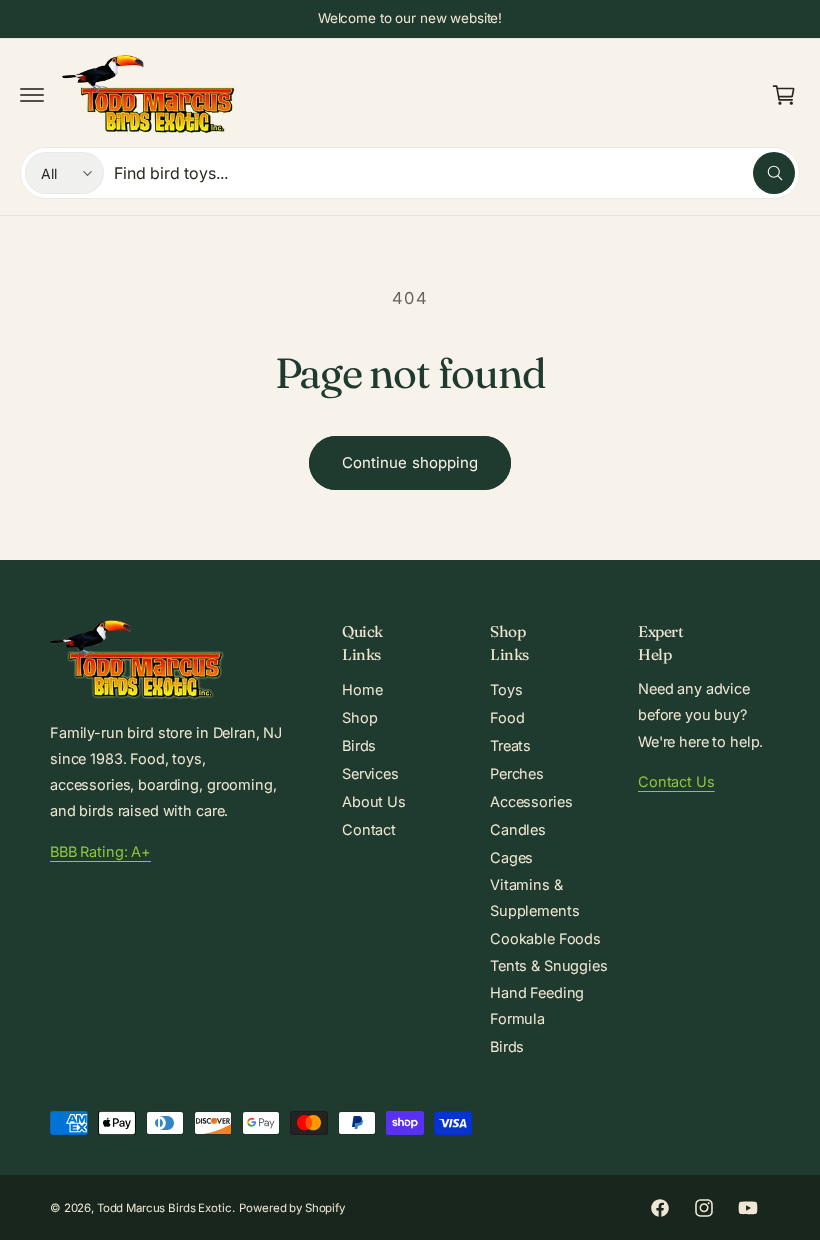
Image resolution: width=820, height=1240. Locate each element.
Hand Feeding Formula (537, 1005)
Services (370, 773)
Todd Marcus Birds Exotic (164, 1208)
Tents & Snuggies (549, 965)
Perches (517, 773)
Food (507, 717)
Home (362, 689)
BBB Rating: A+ (100, 851)
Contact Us (676, 781)
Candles (518, 829)
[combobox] (454, 173)
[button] (32, 95)
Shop (359, 717)
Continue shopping (410, 462)
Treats (510, 745)
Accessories (531, 801)
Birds (359, 745)
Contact (369, 829)
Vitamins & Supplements (534, 897)
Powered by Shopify (292, 1208)
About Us (374, 801)
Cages (511, 857)
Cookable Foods (545, 938)
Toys (506, 689)
